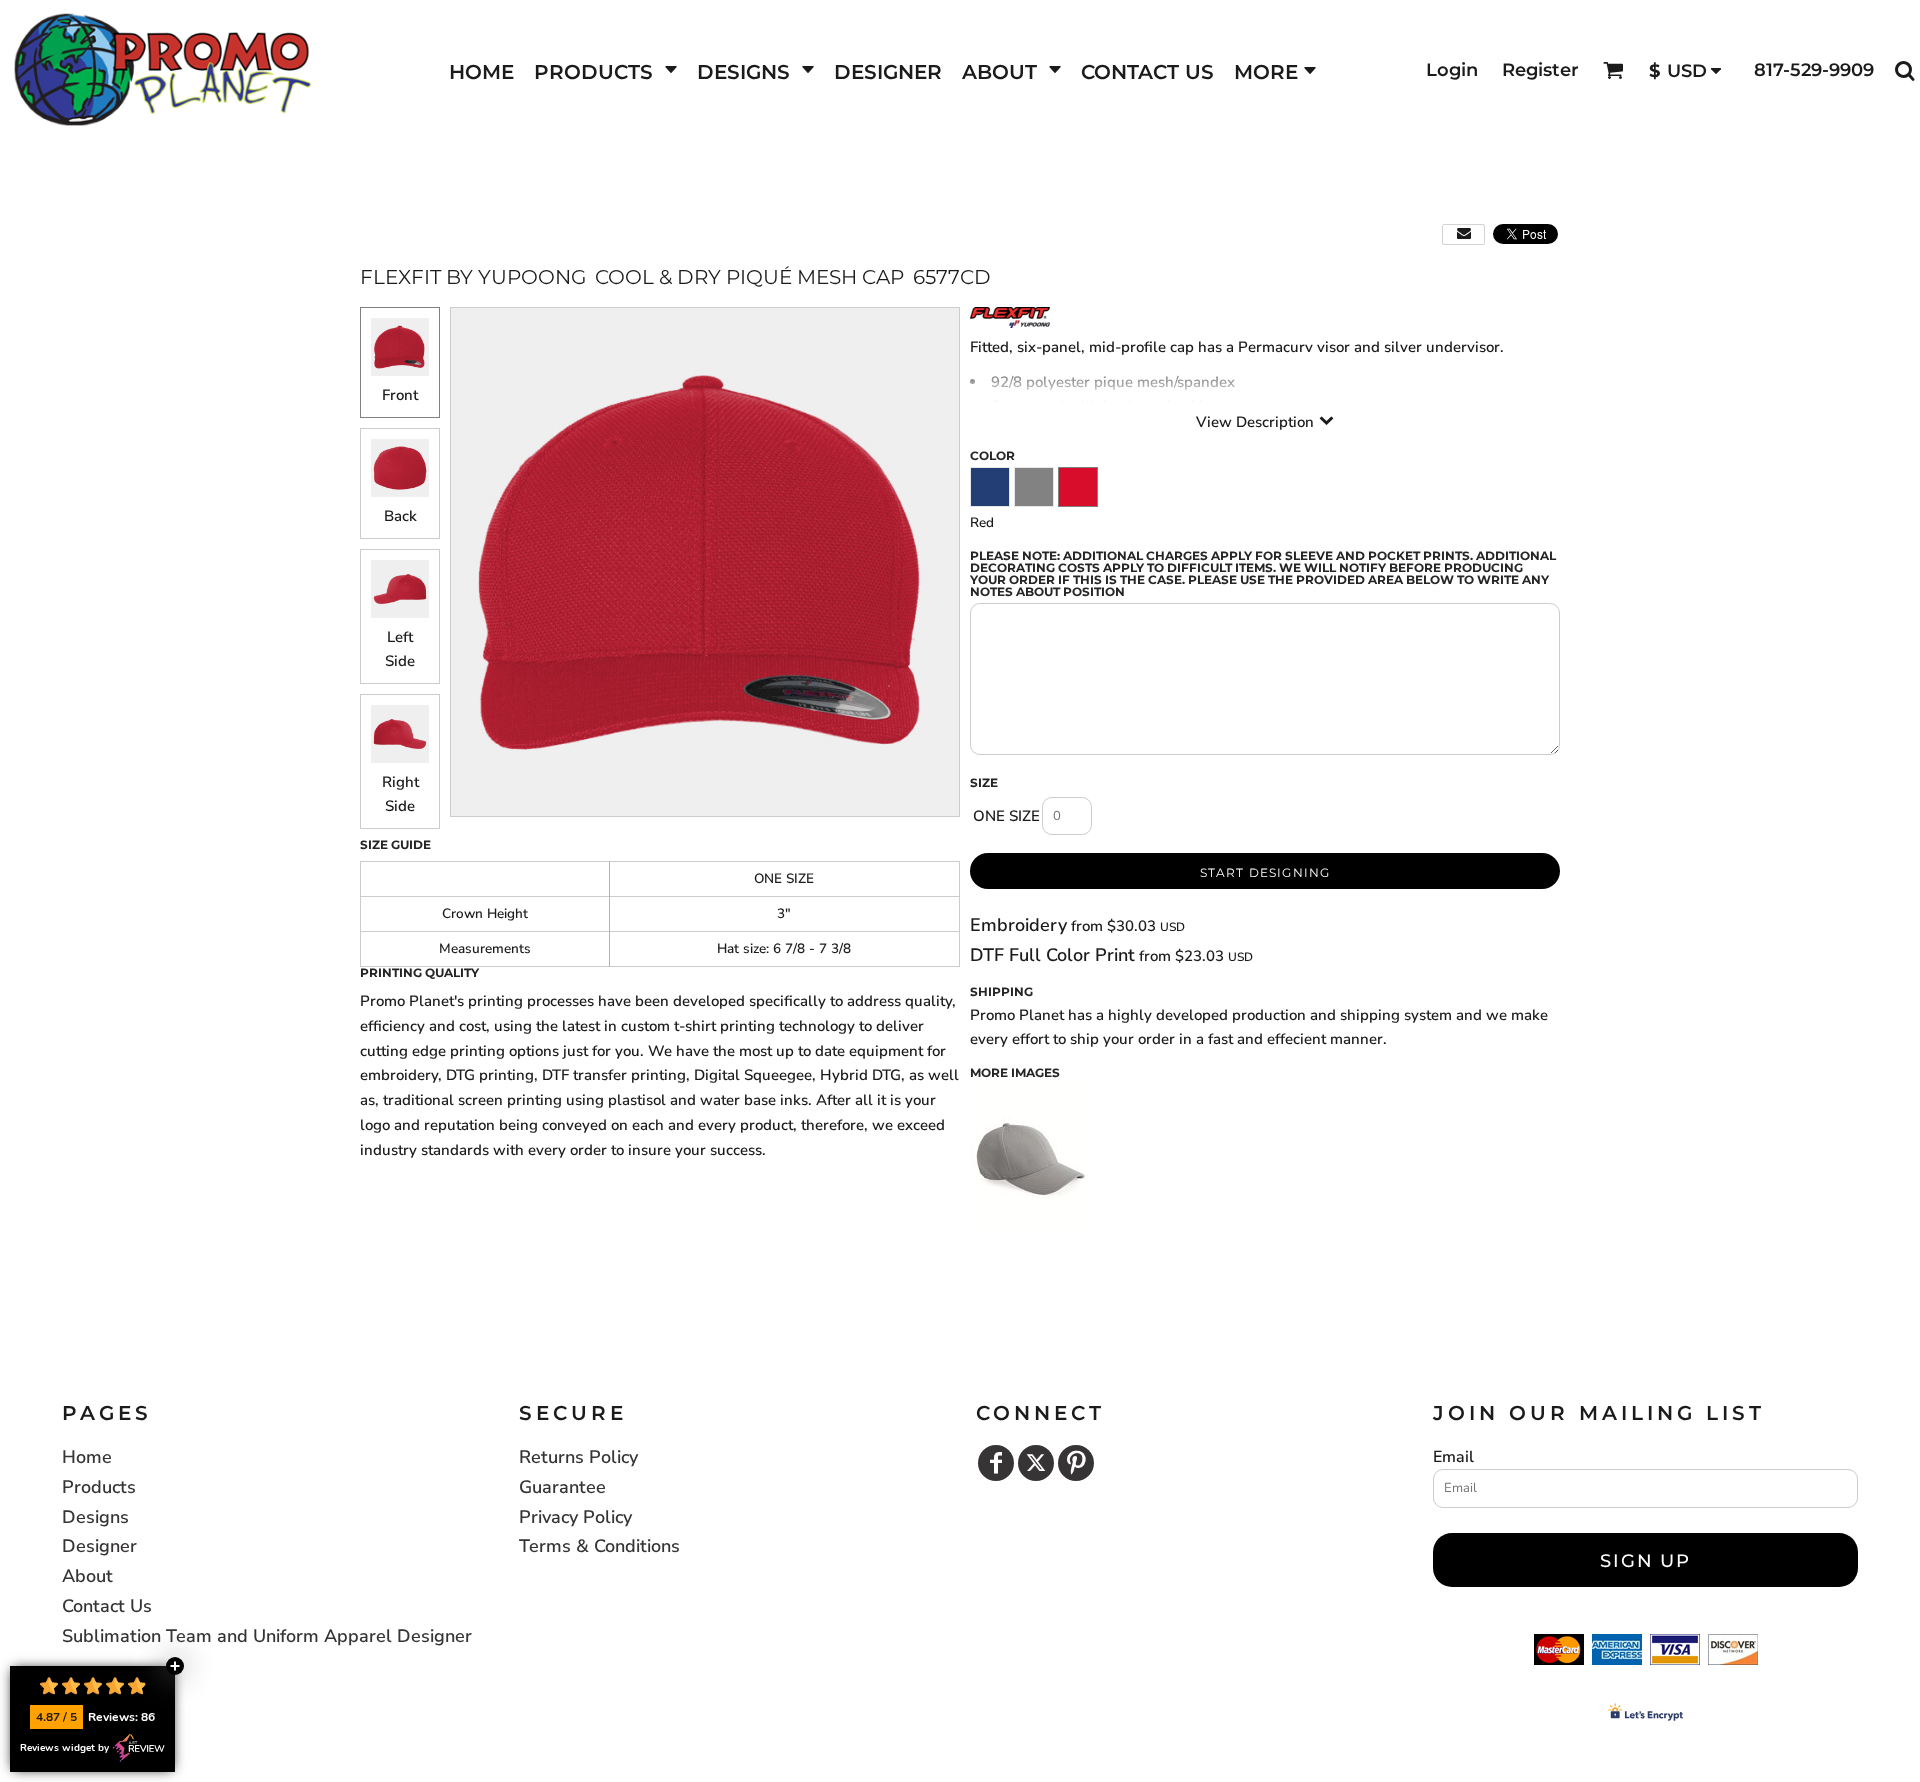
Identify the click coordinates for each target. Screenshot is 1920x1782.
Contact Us (107, 1606)
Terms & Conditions (599, 1546)
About (87, 1576)
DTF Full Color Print (1052, 955)
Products (99, 1487)
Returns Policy (578, 1457)
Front (400, 395)
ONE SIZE (1006, 816)
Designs (95, 1517)
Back (400, 516)
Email (1453, 1457)
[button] (605, 70)
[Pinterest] (1076, 1463)
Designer (99, 1546)
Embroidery (1018, 925)
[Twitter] (1036, 1463)
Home (87, 1457)
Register (1540, 70)
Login (1452, 70)
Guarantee (562, 1487)
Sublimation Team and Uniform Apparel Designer (267, 1636)
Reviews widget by (64, 1748)
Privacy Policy (575, 1517)
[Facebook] (996, 1463)
